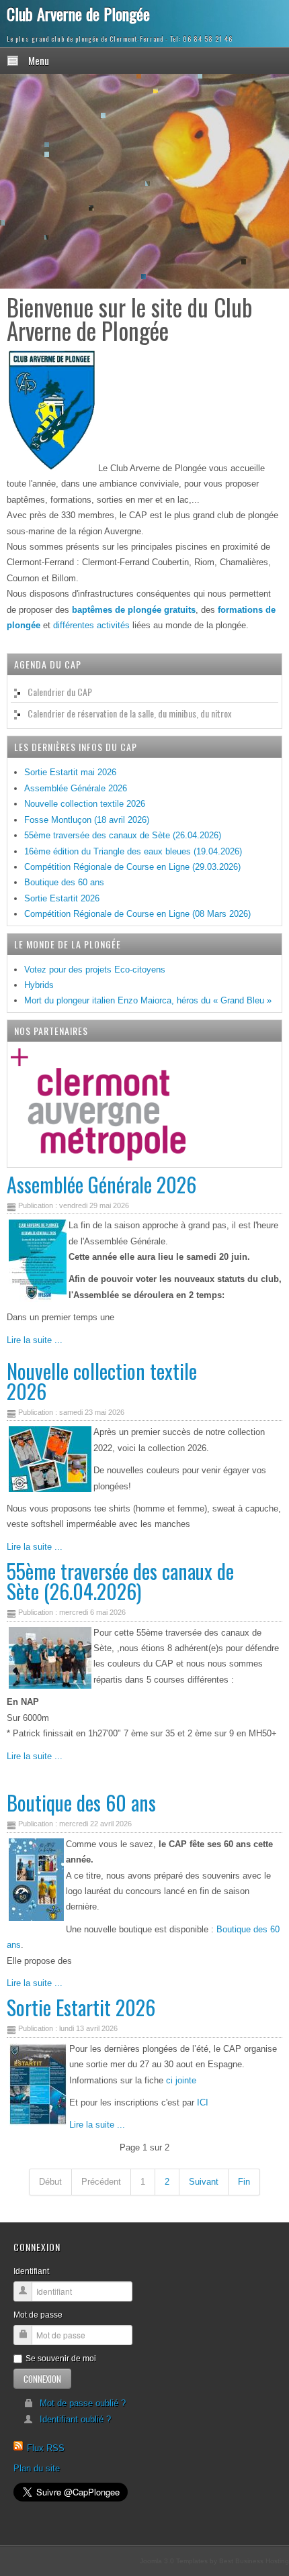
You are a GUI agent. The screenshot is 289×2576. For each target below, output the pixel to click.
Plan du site (37, 2468)
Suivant (204, 2182)
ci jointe (180, 2080)
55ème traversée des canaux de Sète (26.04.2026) (120, 1581)
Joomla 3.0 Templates (174, 2561)
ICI (203, 2102)
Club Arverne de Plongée (78, 13)
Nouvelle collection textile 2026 (102, 1381)
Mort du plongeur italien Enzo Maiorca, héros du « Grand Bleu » (148, 1000)
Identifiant (31, 2271)
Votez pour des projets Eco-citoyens (95, 970)
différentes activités (91, 625)
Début (50, 2182)
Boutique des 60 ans (81, 1802)
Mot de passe (38, 2315)
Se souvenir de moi (61, 2359)
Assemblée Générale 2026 (101, 1184)
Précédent (101, 2182)
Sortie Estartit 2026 (81, 2007)
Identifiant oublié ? (75, 2419)
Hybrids (39, 985)
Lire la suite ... (35, 1340)
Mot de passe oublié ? (83, 2403)
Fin (244, 2182)
